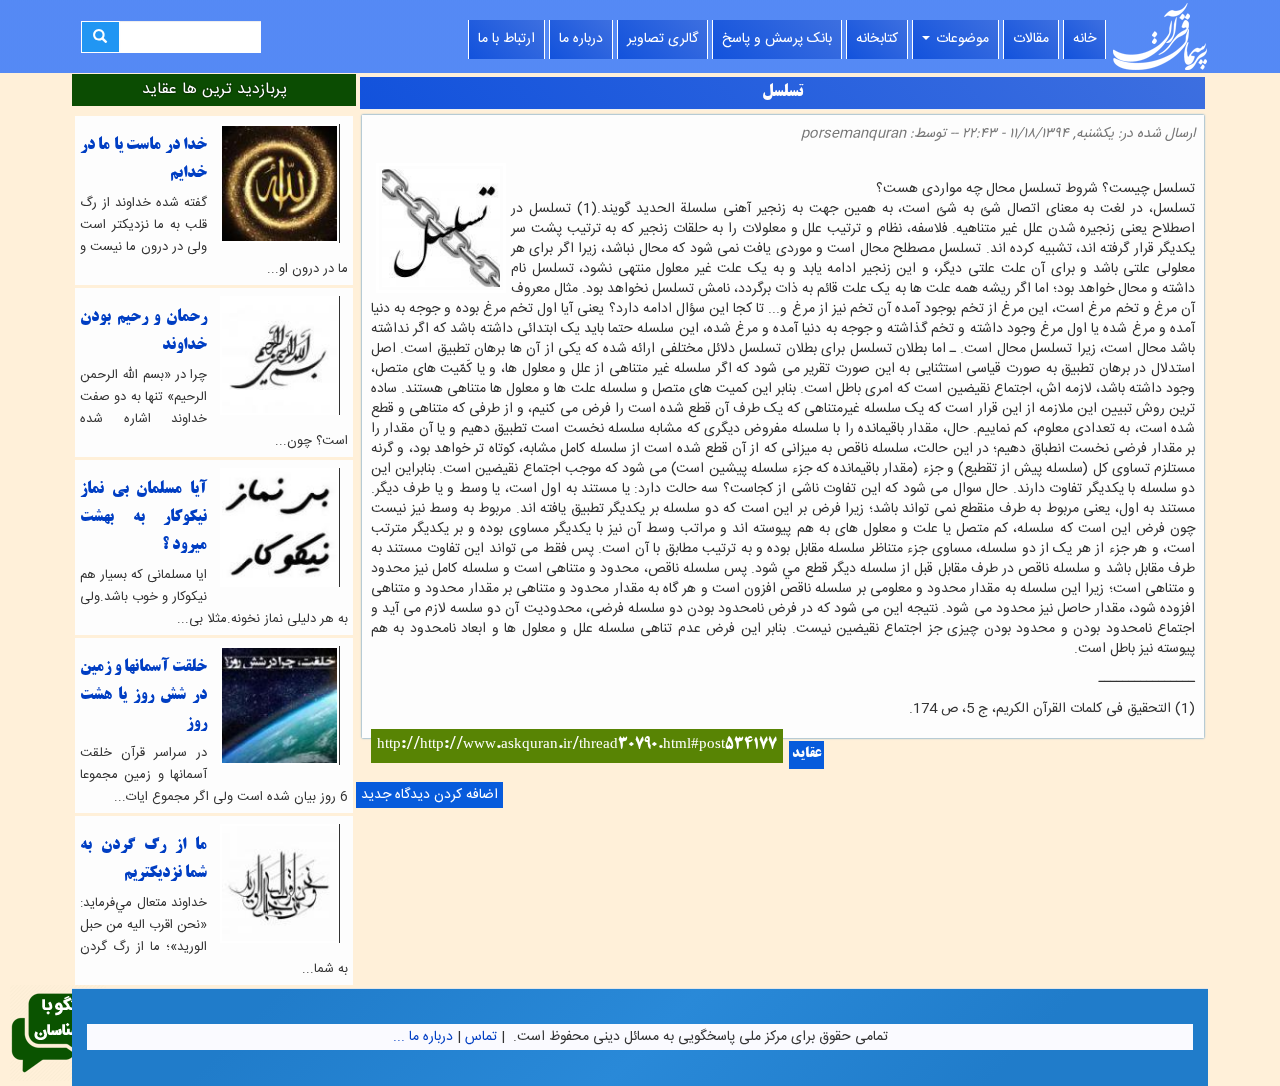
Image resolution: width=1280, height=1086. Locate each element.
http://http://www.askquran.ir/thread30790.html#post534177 (577, 745)
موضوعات (960, 39)
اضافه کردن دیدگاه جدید (429, 795)
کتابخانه (877, 39)
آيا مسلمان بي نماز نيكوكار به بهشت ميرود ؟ (143, 517)
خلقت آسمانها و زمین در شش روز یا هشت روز (143, 695)
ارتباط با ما (506, 39)
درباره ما (581, 39)
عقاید (806, 754)
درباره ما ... (423, 1037)
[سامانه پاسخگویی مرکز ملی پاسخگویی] (58, 1034)
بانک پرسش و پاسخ (777, 39)
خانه (1084, 39)
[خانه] (1160, 36)
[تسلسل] (1189, 168)
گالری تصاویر (662, 39)
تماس (481, 1037)
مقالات (1031, 39)
